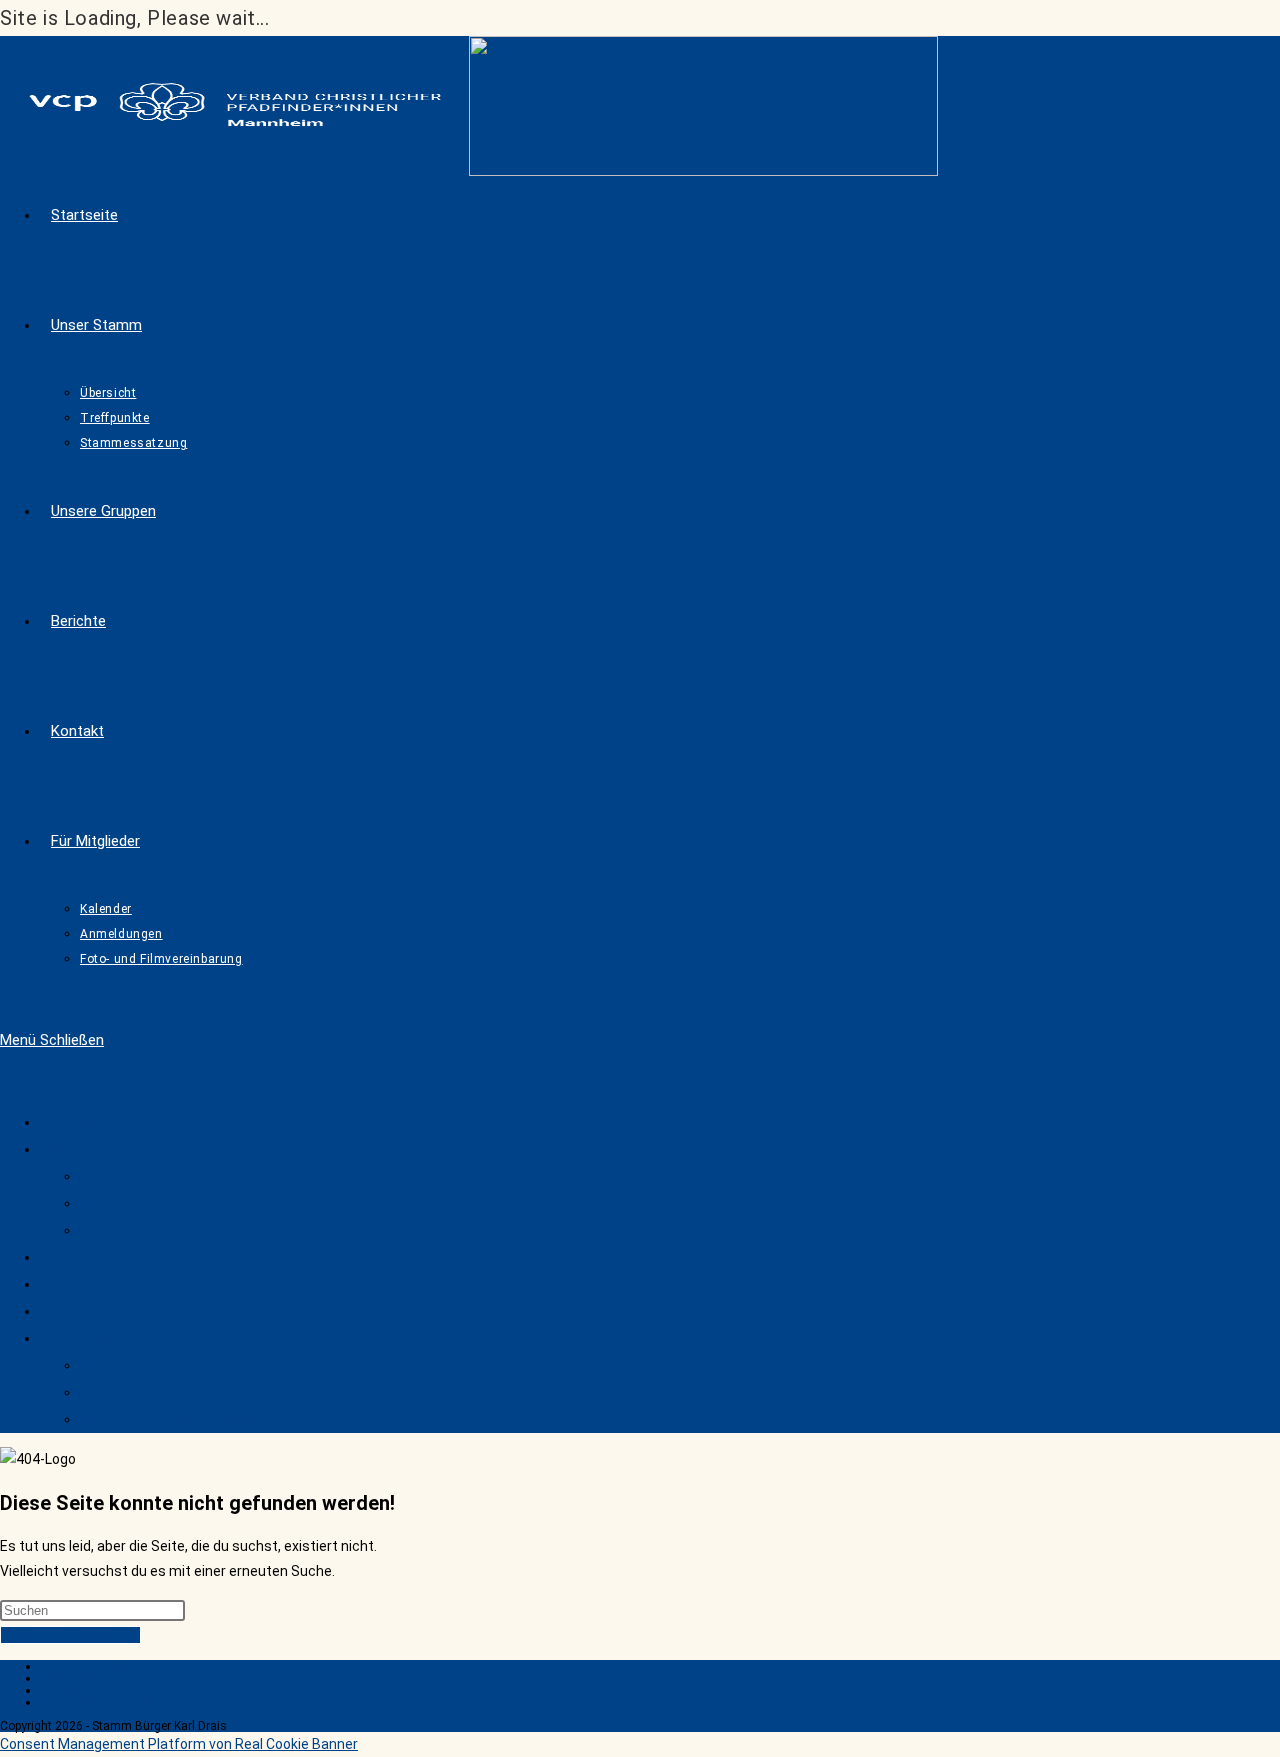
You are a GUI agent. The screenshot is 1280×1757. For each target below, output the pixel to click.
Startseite (73, 1122)
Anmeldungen (125, 1392)
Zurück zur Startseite (70, 1635)
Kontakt (66, 1311)
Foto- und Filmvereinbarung (170, 1419)
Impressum (71, 1690)
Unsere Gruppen (92, 1257)
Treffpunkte (120, 1203)
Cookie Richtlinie (85, 1678)
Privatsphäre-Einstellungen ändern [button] (133, 1702)
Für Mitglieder (84, 1338)
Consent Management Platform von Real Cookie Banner (179, 1744)
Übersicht (111, 1176)
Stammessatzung (139, 1230)
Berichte (67, 1284)
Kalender (108, 1365)
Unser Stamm (85, 1149)
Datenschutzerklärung (100, 1666)
